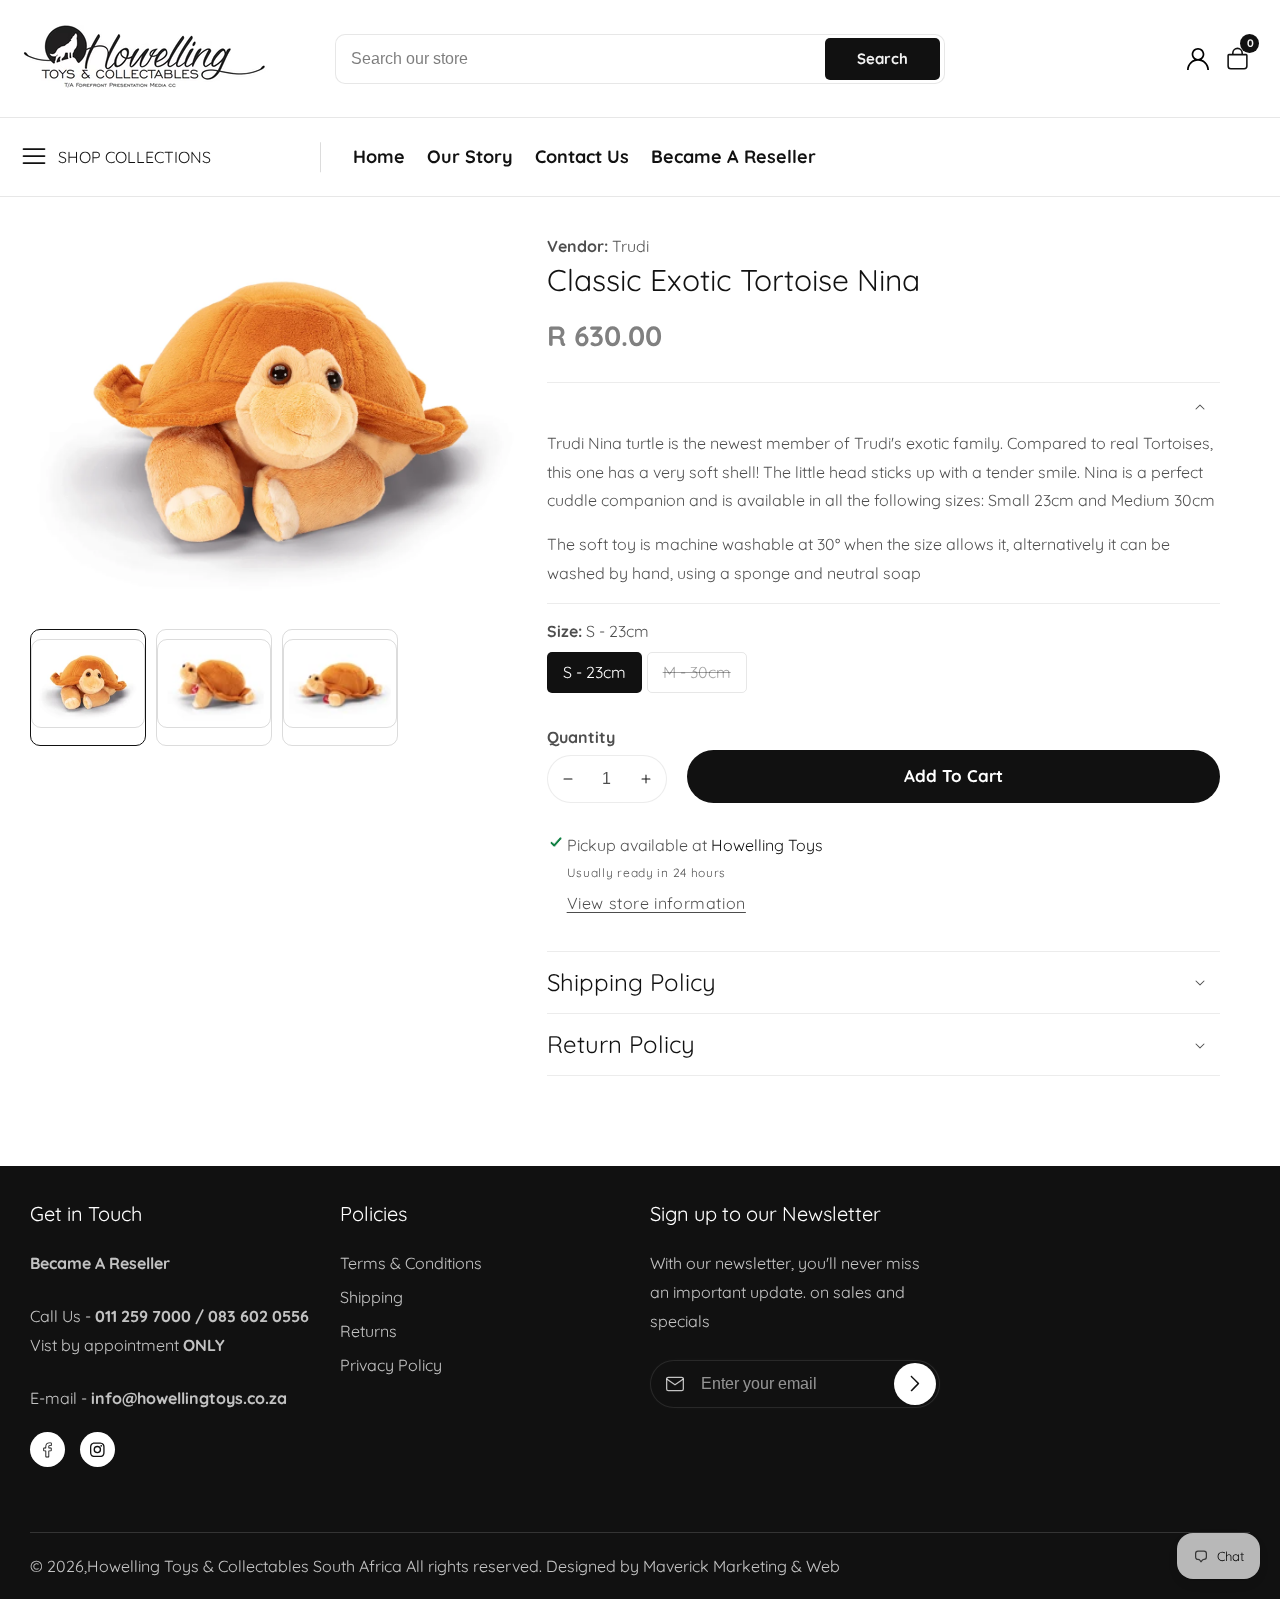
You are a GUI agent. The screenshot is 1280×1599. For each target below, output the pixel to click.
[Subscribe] (915, 1384)
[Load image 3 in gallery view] (340, 687)
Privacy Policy (391, 1365)
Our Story (470, 156)
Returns (368, 1331)
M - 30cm (700, 677)
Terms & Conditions (411, 1263)
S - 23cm (598, 677)
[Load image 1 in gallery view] (88, 687)
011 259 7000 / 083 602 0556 (202, 1316)
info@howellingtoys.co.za (189, 1398)
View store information (656, 903)
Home (379, 156)
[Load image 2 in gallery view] (214, 687)
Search (882, 58)
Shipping (371, 1297)
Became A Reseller (733, 156)
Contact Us (582, 156)
